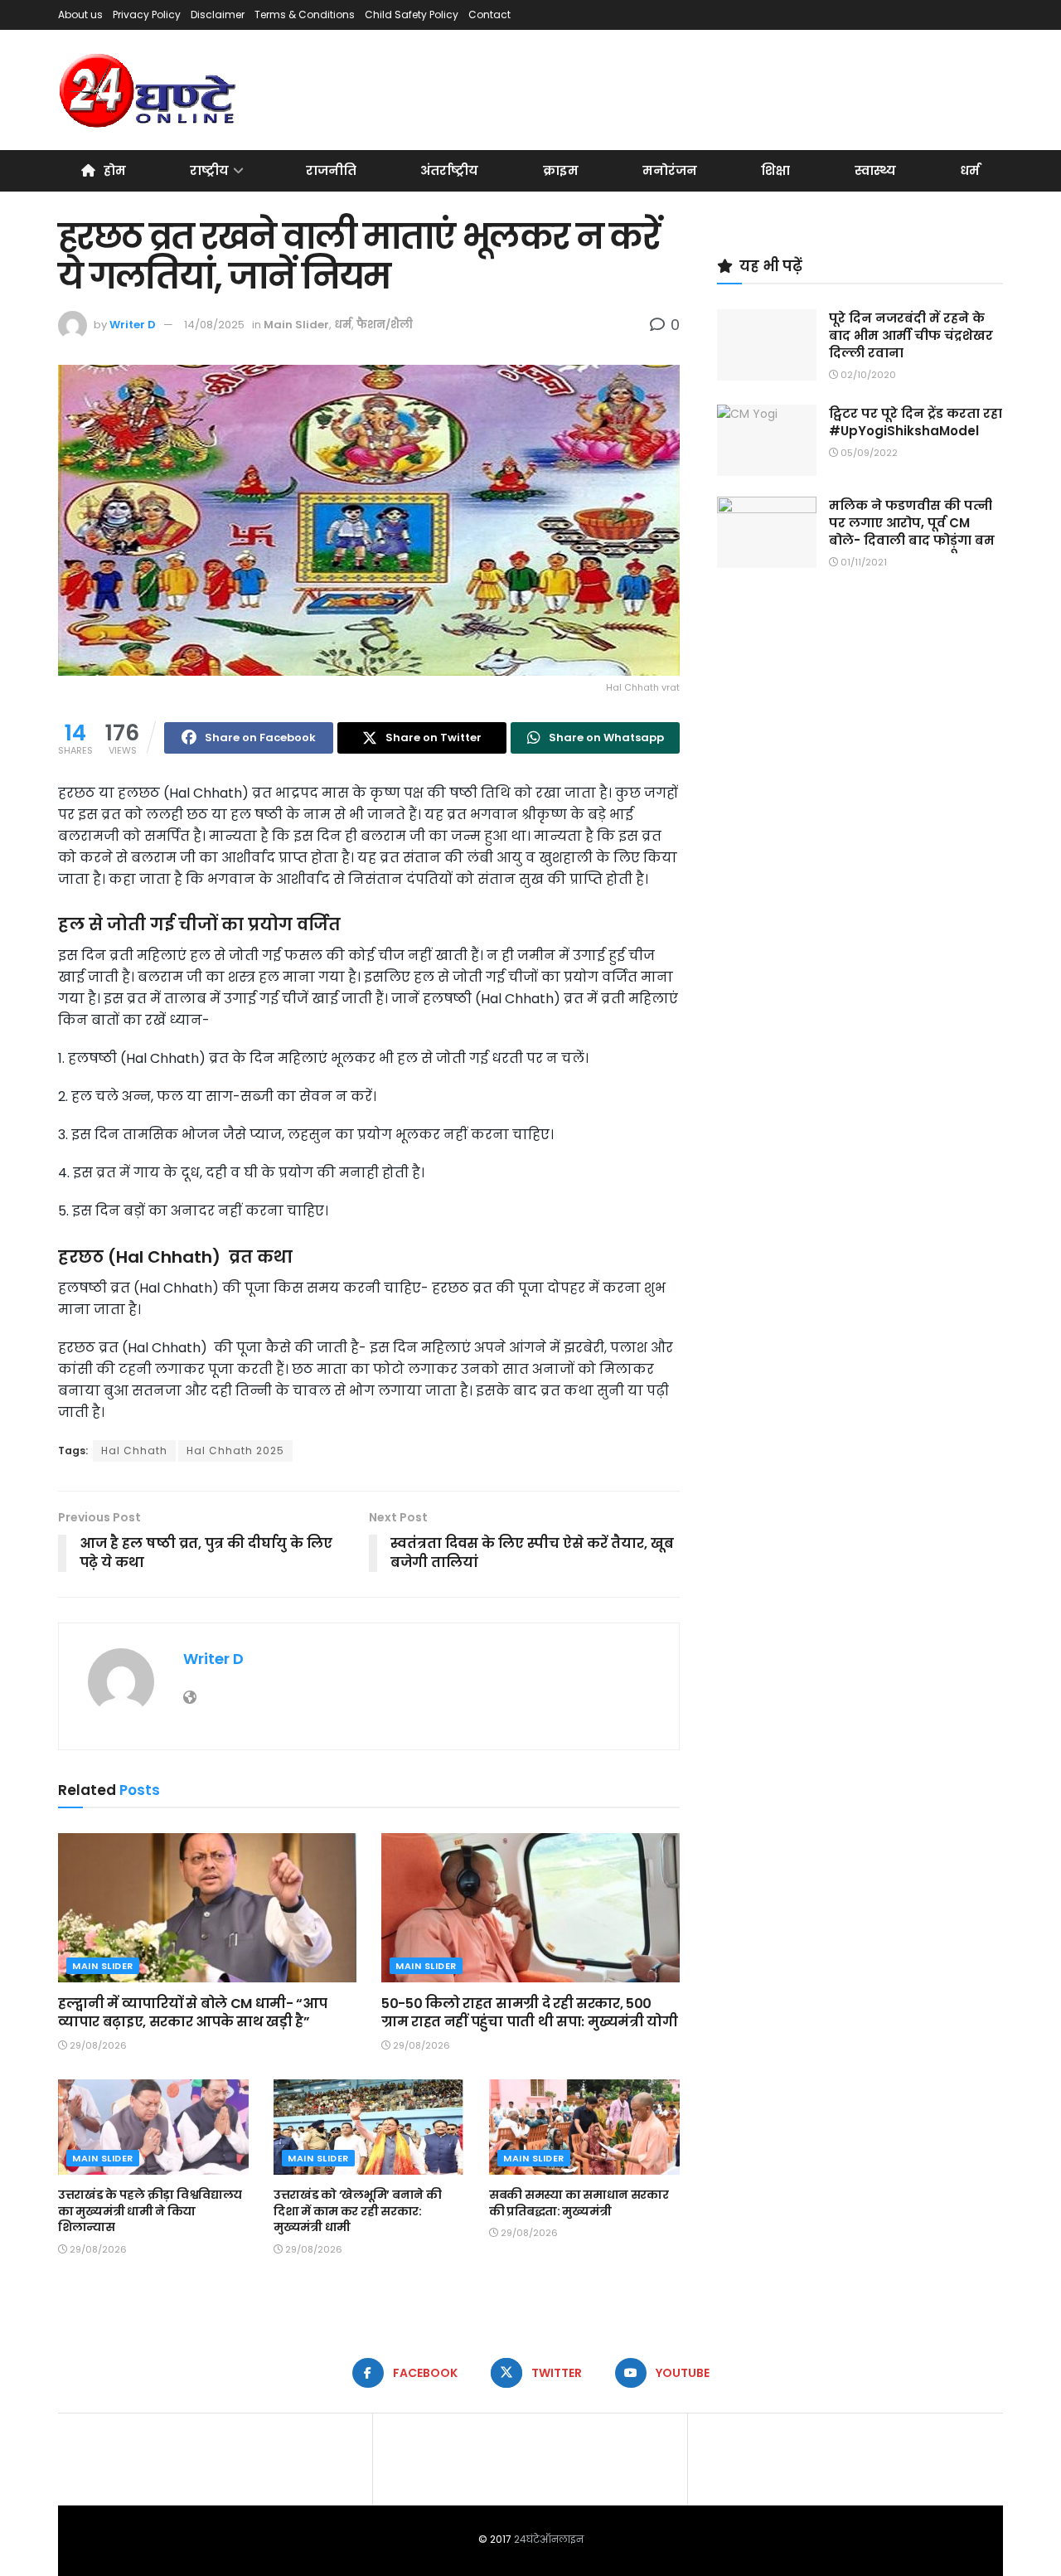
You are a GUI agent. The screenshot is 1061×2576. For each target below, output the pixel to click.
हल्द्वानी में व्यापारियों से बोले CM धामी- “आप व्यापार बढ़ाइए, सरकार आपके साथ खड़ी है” (192, 2013)
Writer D (133, 325)
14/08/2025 (214, 325)
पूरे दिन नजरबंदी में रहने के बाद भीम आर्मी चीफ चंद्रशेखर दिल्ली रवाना (911, 335)
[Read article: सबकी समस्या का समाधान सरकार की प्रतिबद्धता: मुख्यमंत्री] (584, 2127)
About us (80, 15)
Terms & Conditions (305, 15)
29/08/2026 (97, 2045)
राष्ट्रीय (209, 170)
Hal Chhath (134, 1451)
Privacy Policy (147, 15)
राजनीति (331, 170)
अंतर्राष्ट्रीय (449, 170)
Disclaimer (218, 15)
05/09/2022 (868, 453)
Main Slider (296, 325)
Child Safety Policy (412, 15)
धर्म (970, 170)
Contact (489, 15)
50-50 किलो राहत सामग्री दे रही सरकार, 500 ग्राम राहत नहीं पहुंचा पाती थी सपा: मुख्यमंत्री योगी (529, 2013)
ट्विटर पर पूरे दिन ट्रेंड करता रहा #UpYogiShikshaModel (916, 422)
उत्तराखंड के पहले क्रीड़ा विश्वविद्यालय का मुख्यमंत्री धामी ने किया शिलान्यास (150, 2211)
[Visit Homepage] (149, 90)
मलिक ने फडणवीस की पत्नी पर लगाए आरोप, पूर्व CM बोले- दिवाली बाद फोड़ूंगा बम (912, 523)
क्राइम (561, 170)
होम (115, 170)
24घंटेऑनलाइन (549, 2539)
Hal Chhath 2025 (235, 1451)
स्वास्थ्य (875, 170)
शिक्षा (775, 170)
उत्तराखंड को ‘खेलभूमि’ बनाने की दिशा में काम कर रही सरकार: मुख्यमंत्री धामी (357, 2211)
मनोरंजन (670, 170)
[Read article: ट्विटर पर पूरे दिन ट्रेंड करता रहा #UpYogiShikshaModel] (767, 440)
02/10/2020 (867, 375)
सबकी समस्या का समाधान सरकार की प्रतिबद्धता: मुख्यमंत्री (579, 2203)
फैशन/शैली (385, 325)
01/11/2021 (862, 562)
